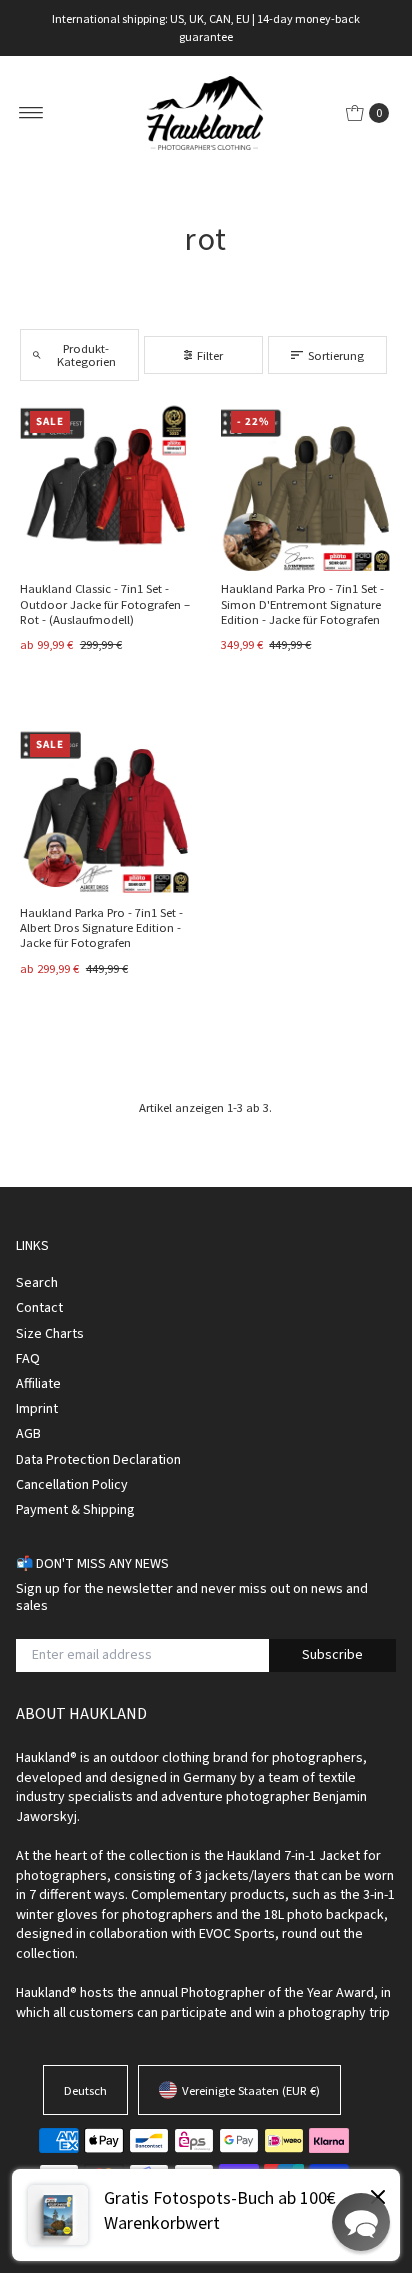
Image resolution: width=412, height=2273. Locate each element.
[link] (206, 2215)
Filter (210, 355)
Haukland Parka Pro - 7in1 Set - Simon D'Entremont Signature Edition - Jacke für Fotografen (302, 603)
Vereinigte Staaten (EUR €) (251, 2090)
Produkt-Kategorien (86, 354)
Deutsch (85, 2090)
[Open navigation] (31, 113)
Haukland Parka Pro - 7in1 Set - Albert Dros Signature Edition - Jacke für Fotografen (101, 927)
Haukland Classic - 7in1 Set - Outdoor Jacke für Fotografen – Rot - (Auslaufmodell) (105, 603)
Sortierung (336, 355)
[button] (361, 2222)
